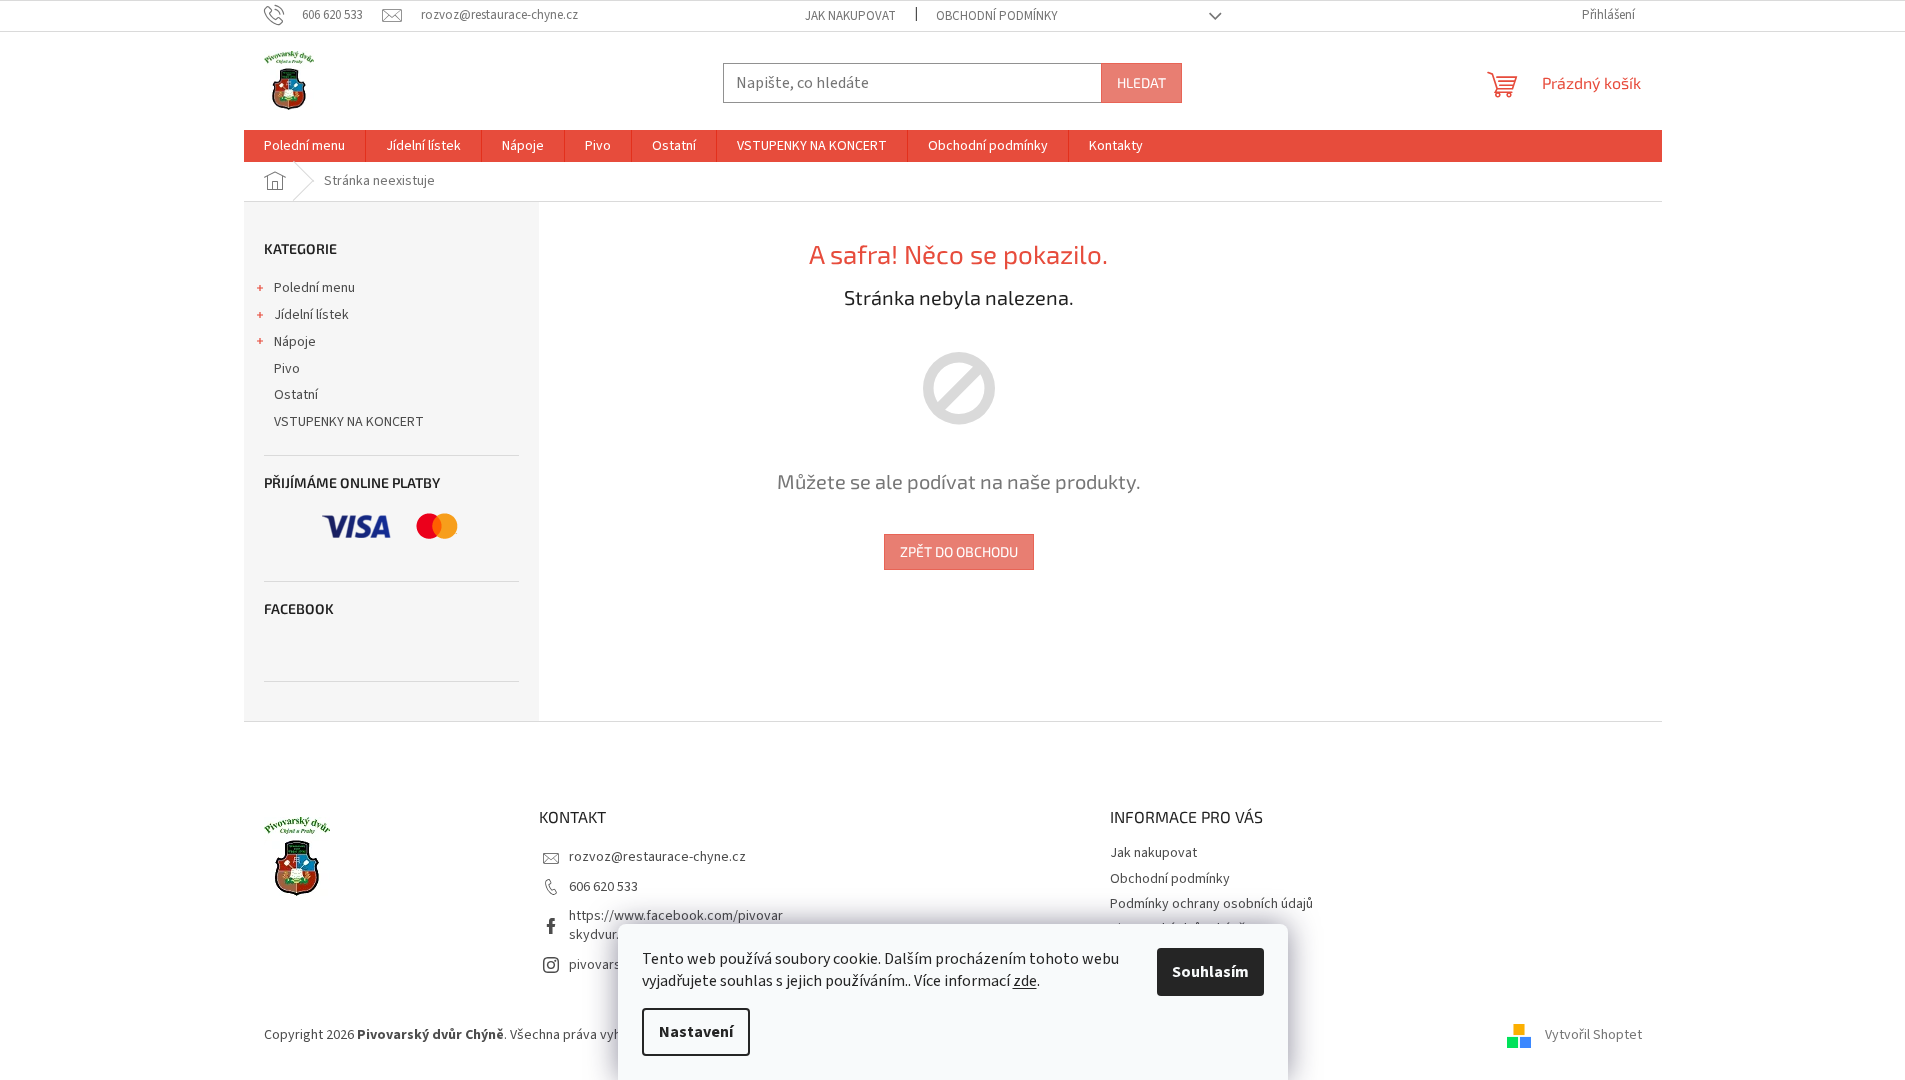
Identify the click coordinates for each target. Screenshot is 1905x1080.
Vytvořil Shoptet (1593, 1035)
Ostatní (296, 395)
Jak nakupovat (850, 16)
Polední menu (314, 288)
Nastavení (696, 1032)
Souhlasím (1210, 972)
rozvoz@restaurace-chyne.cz (657, 857)
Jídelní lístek (311, 315)
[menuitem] (304, 146)
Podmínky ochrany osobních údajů (1211, 904)
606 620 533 (603, 887)
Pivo (287, 369)
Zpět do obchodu (959, 551)
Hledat (1141, 82)
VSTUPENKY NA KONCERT (349, 422)
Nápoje (295, 342)
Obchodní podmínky (997, 16)
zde (1025, 981)
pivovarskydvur (615, 965)
